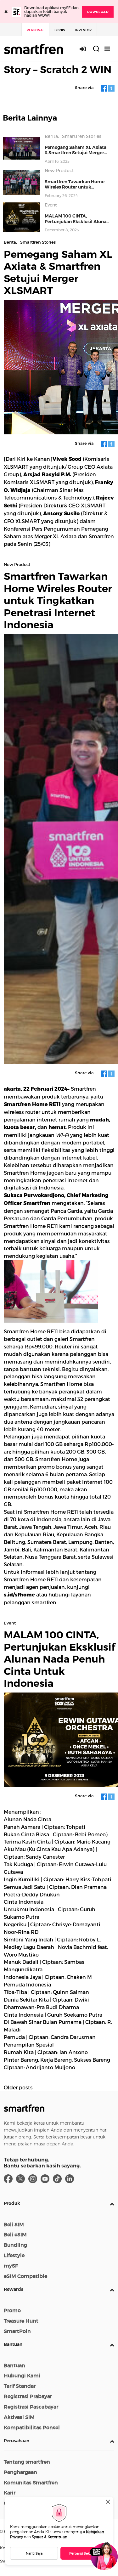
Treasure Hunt (21, 2321)
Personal (35, 30)
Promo (12, 2310)
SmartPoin (17, 2331)
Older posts (18, 2087)
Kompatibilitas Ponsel (32, 2427)
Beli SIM (14, 2224)
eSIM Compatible (25, 2276)
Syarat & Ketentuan (50, 2537)
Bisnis (60, 30)
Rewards (14, 2289)
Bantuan (13, 2344)
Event (51, 205)
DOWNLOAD (98, 12)
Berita (51, 136)
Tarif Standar (20, 2386)
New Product (59, 171)
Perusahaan (17, 2441)
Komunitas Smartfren (31, 2483)
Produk (12, 2203)
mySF (11, 2266)
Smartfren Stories (82, 136)
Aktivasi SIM (19, 2417)
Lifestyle (14, 2255)
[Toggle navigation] (107, 49)
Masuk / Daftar (86, 49)
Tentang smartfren (27, 2462)
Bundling (15, 2245)
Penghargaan (20, 2472)
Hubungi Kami (22, 2375)
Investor (83, 30)
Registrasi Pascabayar (31, 2407)
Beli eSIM (15, 2234)
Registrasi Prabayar (28, 2396)
